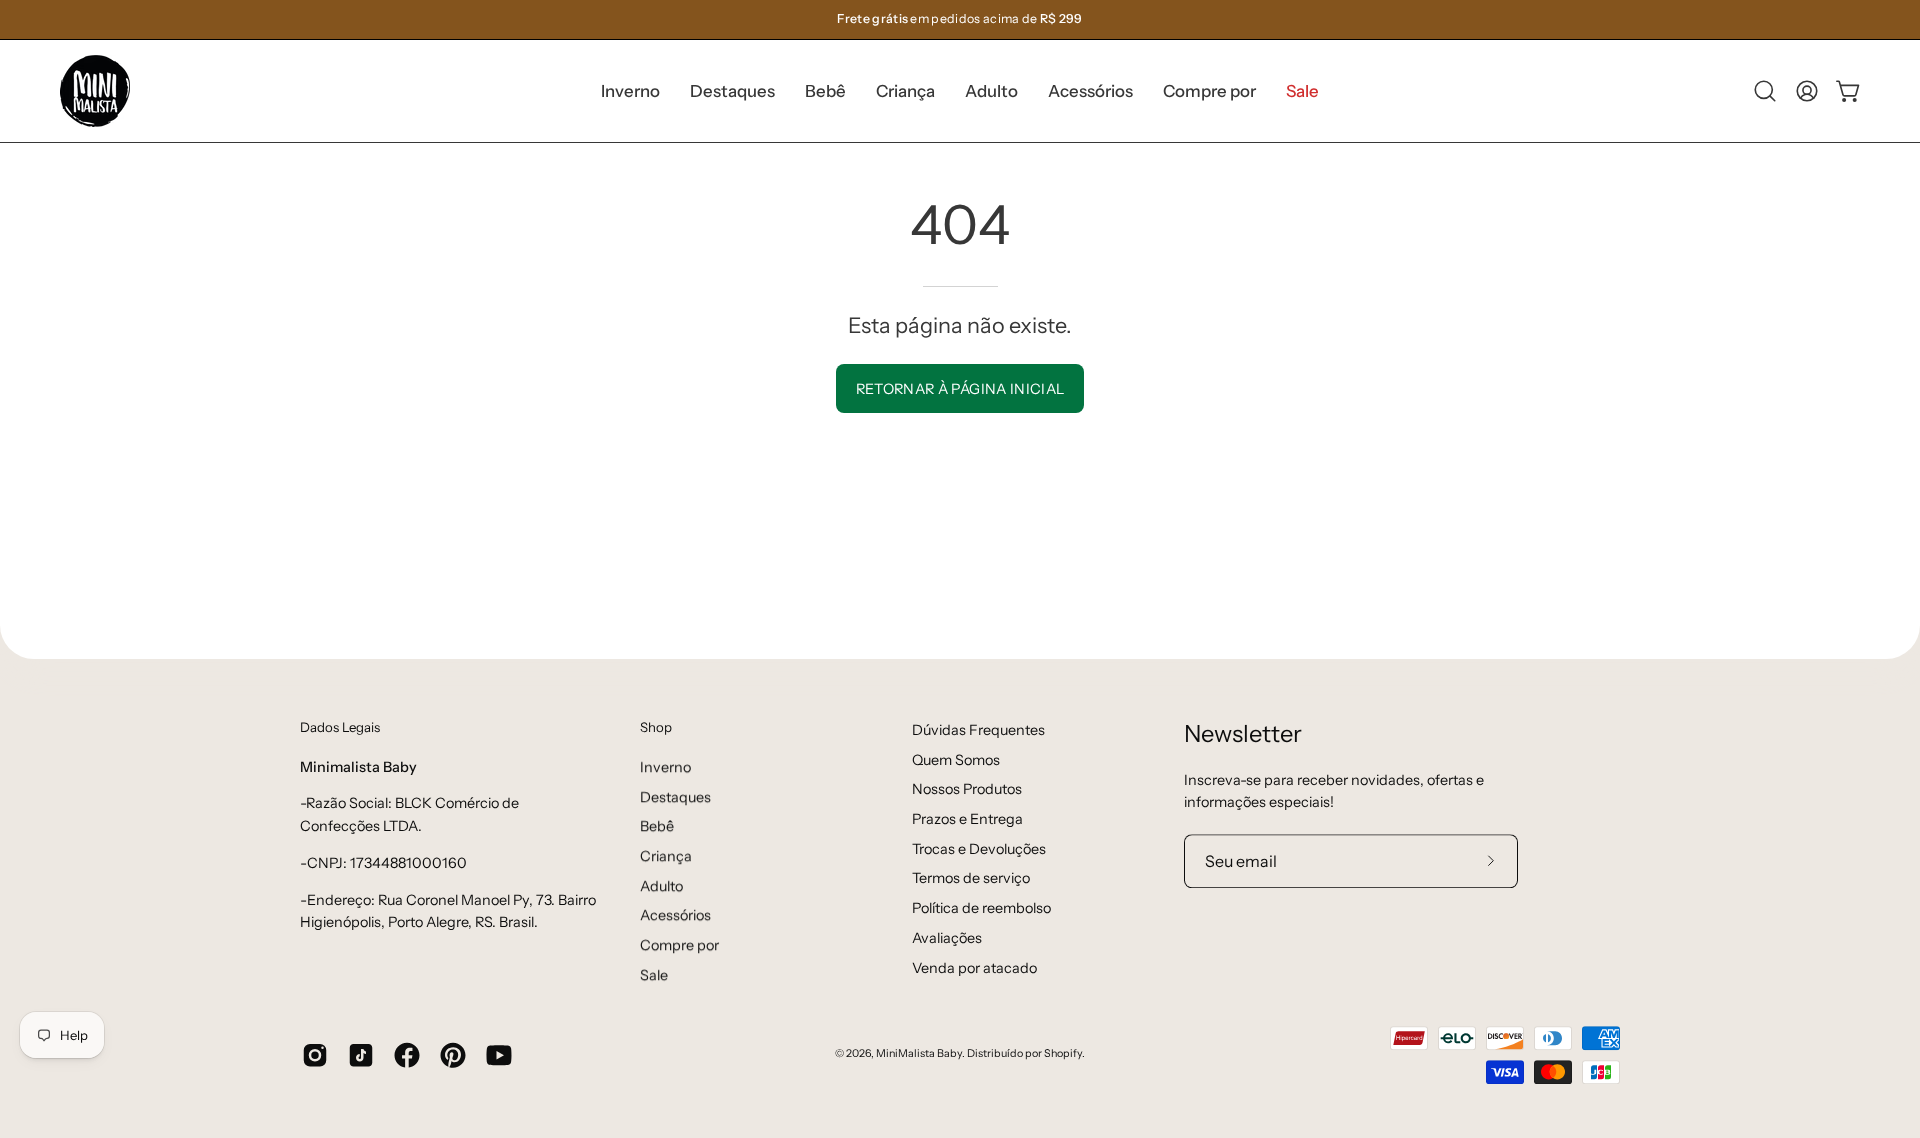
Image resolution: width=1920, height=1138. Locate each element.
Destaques (675, 796)
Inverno (665, 767)
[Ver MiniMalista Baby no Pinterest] (453, 1055)
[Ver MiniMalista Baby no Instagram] (315, 1055)
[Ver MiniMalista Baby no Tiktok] (361, 1055)
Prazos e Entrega (967, 819)
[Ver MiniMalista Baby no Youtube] (499, 1055)
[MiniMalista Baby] (95, 91)
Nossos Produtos (967, 790)
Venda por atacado (974, 968)
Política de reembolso (981, 908)
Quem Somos (956, 760)
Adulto (661, 885)
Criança (666, 856)
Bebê (657, 826)
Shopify (1063, 1054)
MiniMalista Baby (919, 1054)
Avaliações (947, 938)
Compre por (679, 945)
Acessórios (675, 915)
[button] (732, 91)
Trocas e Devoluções (979, 849)
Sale (654, 975)
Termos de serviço (971, 879)
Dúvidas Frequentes (978, 730)
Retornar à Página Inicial (960, 389)
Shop (656, 727)
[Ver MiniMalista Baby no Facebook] (407, 1055)
